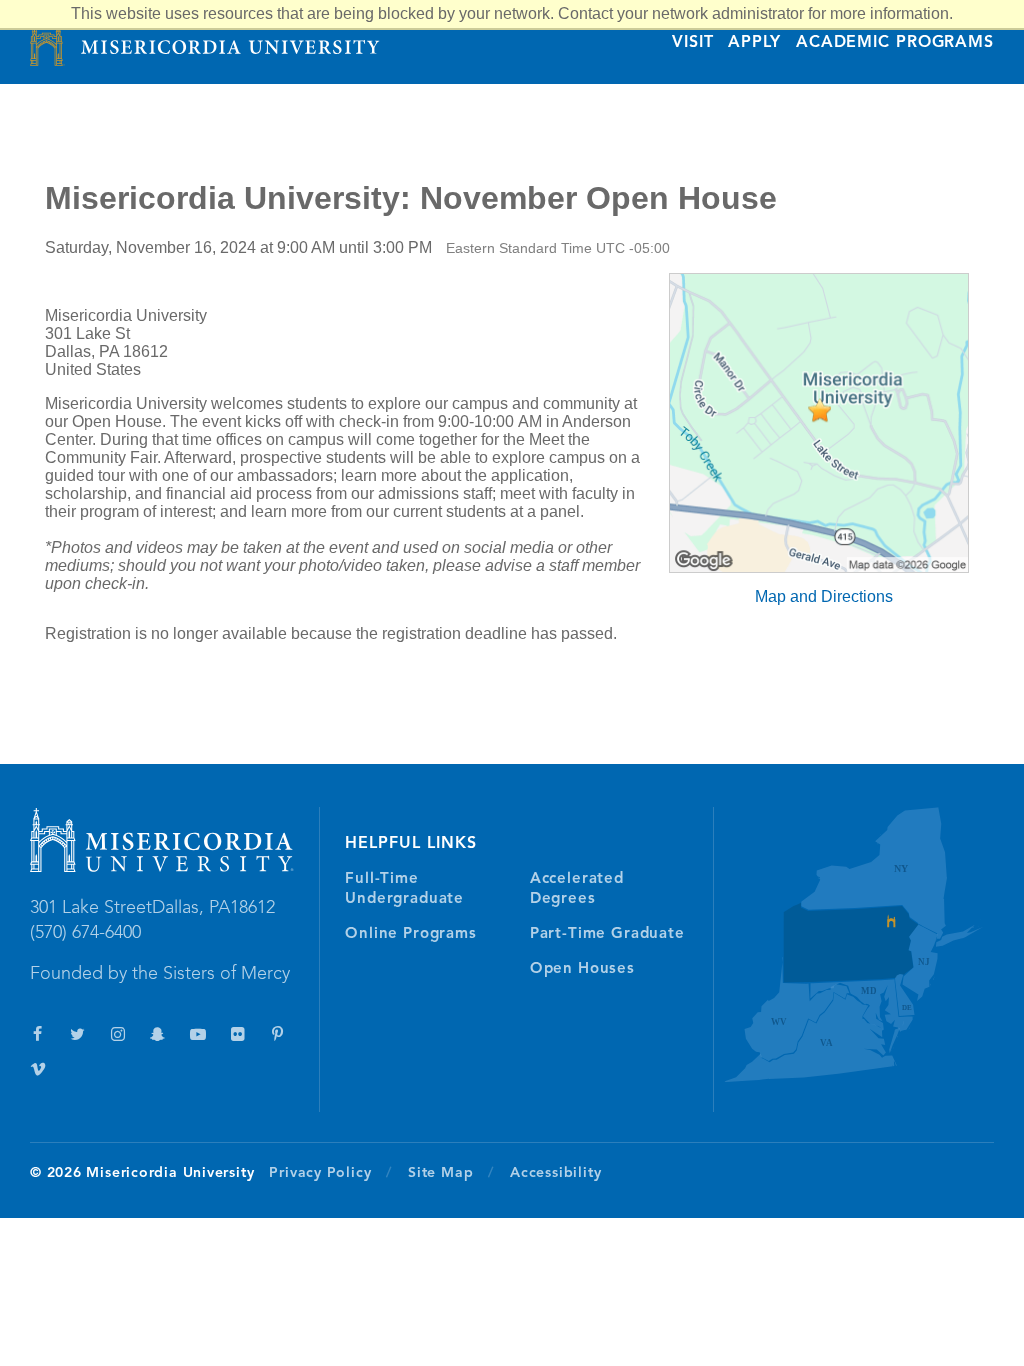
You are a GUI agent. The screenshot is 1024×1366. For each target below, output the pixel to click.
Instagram (117, 1034)
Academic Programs (895, 43)
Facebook (37, 1034)
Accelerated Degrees (577, 889)
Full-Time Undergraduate (404, 889)
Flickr (237, 1034)
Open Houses (582, 969)
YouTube (197, 1034)
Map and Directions (824, 596)
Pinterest (277, 1034)
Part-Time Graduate (607, 934)
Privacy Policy (320, 1173)
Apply (754, 43)
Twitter (77, 1034)
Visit (692, 43)
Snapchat (157, 1034)
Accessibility (555, 1173)
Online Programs (410, 934)
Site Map (440, 1173)
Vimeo (37, 1069)
